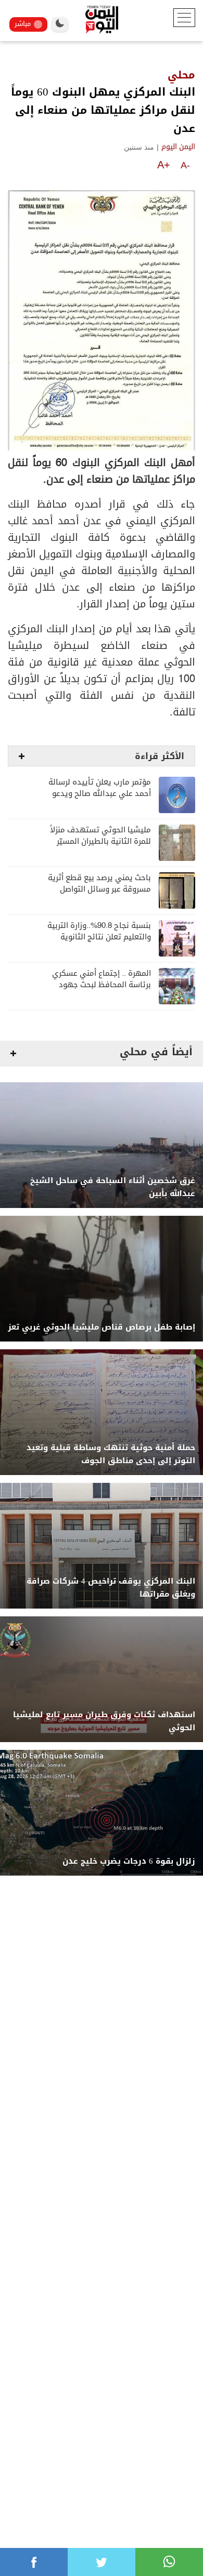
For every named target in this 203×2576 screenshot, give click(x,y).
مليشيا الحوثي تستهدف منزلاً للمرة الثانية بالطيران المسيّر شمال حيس (100, 841)
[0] (34, 2562)
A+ (164, 165)
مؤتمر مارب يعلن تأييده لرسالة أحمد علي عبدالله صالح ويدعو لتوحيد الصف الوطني (100, 794)
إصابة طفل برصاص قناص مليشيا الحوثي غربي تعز (102, 1327)
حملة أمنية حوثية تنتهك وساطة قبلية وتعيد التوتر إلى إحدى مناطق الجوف (111, 1454)
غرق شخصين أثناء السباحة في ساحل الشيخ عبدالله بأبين (113, 1187)
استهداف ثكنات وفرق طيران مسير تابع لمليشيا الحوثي (104, 1721)
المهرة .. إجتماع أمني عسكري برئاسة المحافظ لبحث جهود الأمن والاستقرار (102, 985)
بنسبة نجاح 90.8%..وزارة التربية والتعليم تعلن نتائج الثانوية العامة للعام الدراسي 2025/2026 (97, 937)
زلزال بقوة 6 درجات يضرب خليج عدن (129, 1861)
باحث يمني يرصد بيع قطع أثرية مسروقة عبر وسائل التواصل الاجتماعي (99, 889)
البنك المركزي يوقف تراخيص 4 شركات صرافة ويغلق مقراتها (111, 1588)
